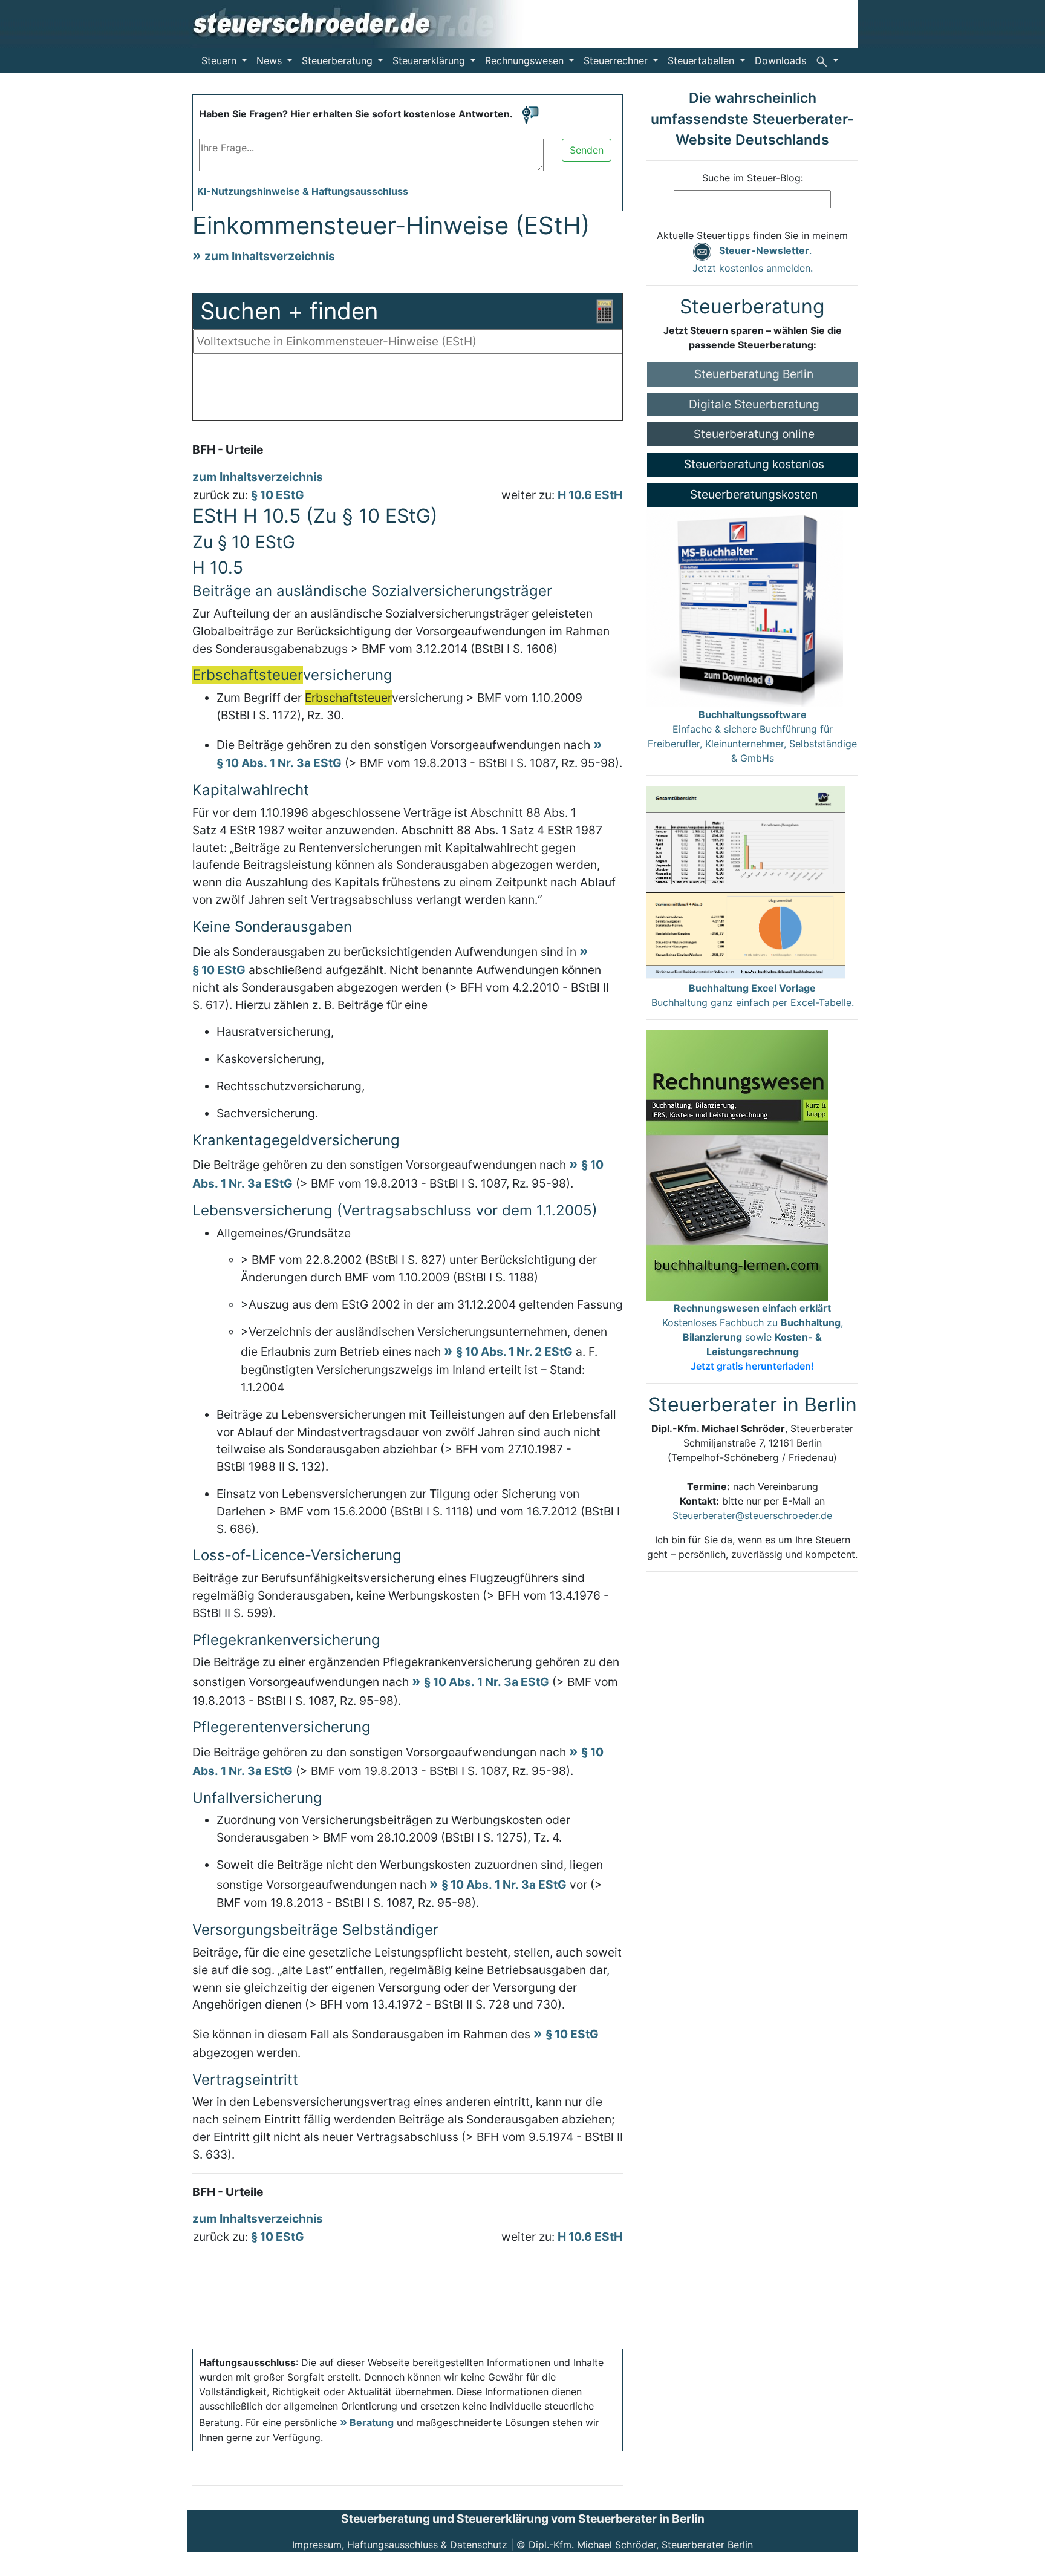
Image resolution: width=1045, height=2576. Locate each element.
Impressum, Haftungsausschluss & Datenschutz (400, 2545)
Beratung (372, 2422)
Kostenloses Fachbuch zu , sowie (753, 1337)
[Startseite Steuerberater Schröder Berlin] (366, 23)
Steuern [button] (220, 60)
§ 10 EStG (278, 495)
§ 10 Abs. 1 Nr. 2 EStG (514, 1352)
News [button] (271, 60)
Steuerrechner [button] (617, 60)
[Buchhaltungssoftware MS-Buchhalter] (745, 606)
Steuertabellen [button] (702, 60)
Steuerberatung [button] (339, 60)
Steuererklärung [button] (430, 60)
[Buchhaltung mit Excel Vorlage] (746, 882)
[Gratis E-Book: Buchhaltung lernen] (737, 1164)
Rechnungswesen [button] (526, 60)
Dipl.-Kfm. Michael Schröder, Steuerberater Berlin (641, 2545)
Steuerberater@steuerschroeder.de (752, 1515)
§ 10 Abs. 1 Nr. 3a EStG (487, 1682)
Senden (587, 150)
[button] (827, 60)
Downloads (780, 60)
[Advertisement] (408, 390)
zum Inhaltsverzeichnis (270, 256)
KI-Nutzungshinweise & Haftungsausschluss (303, 191)
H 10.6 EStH (590, 495)
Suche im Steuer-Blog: (753, 178)
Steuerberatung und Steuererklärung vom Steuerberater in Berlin (523, 2519)
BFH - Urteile (228, 449)
